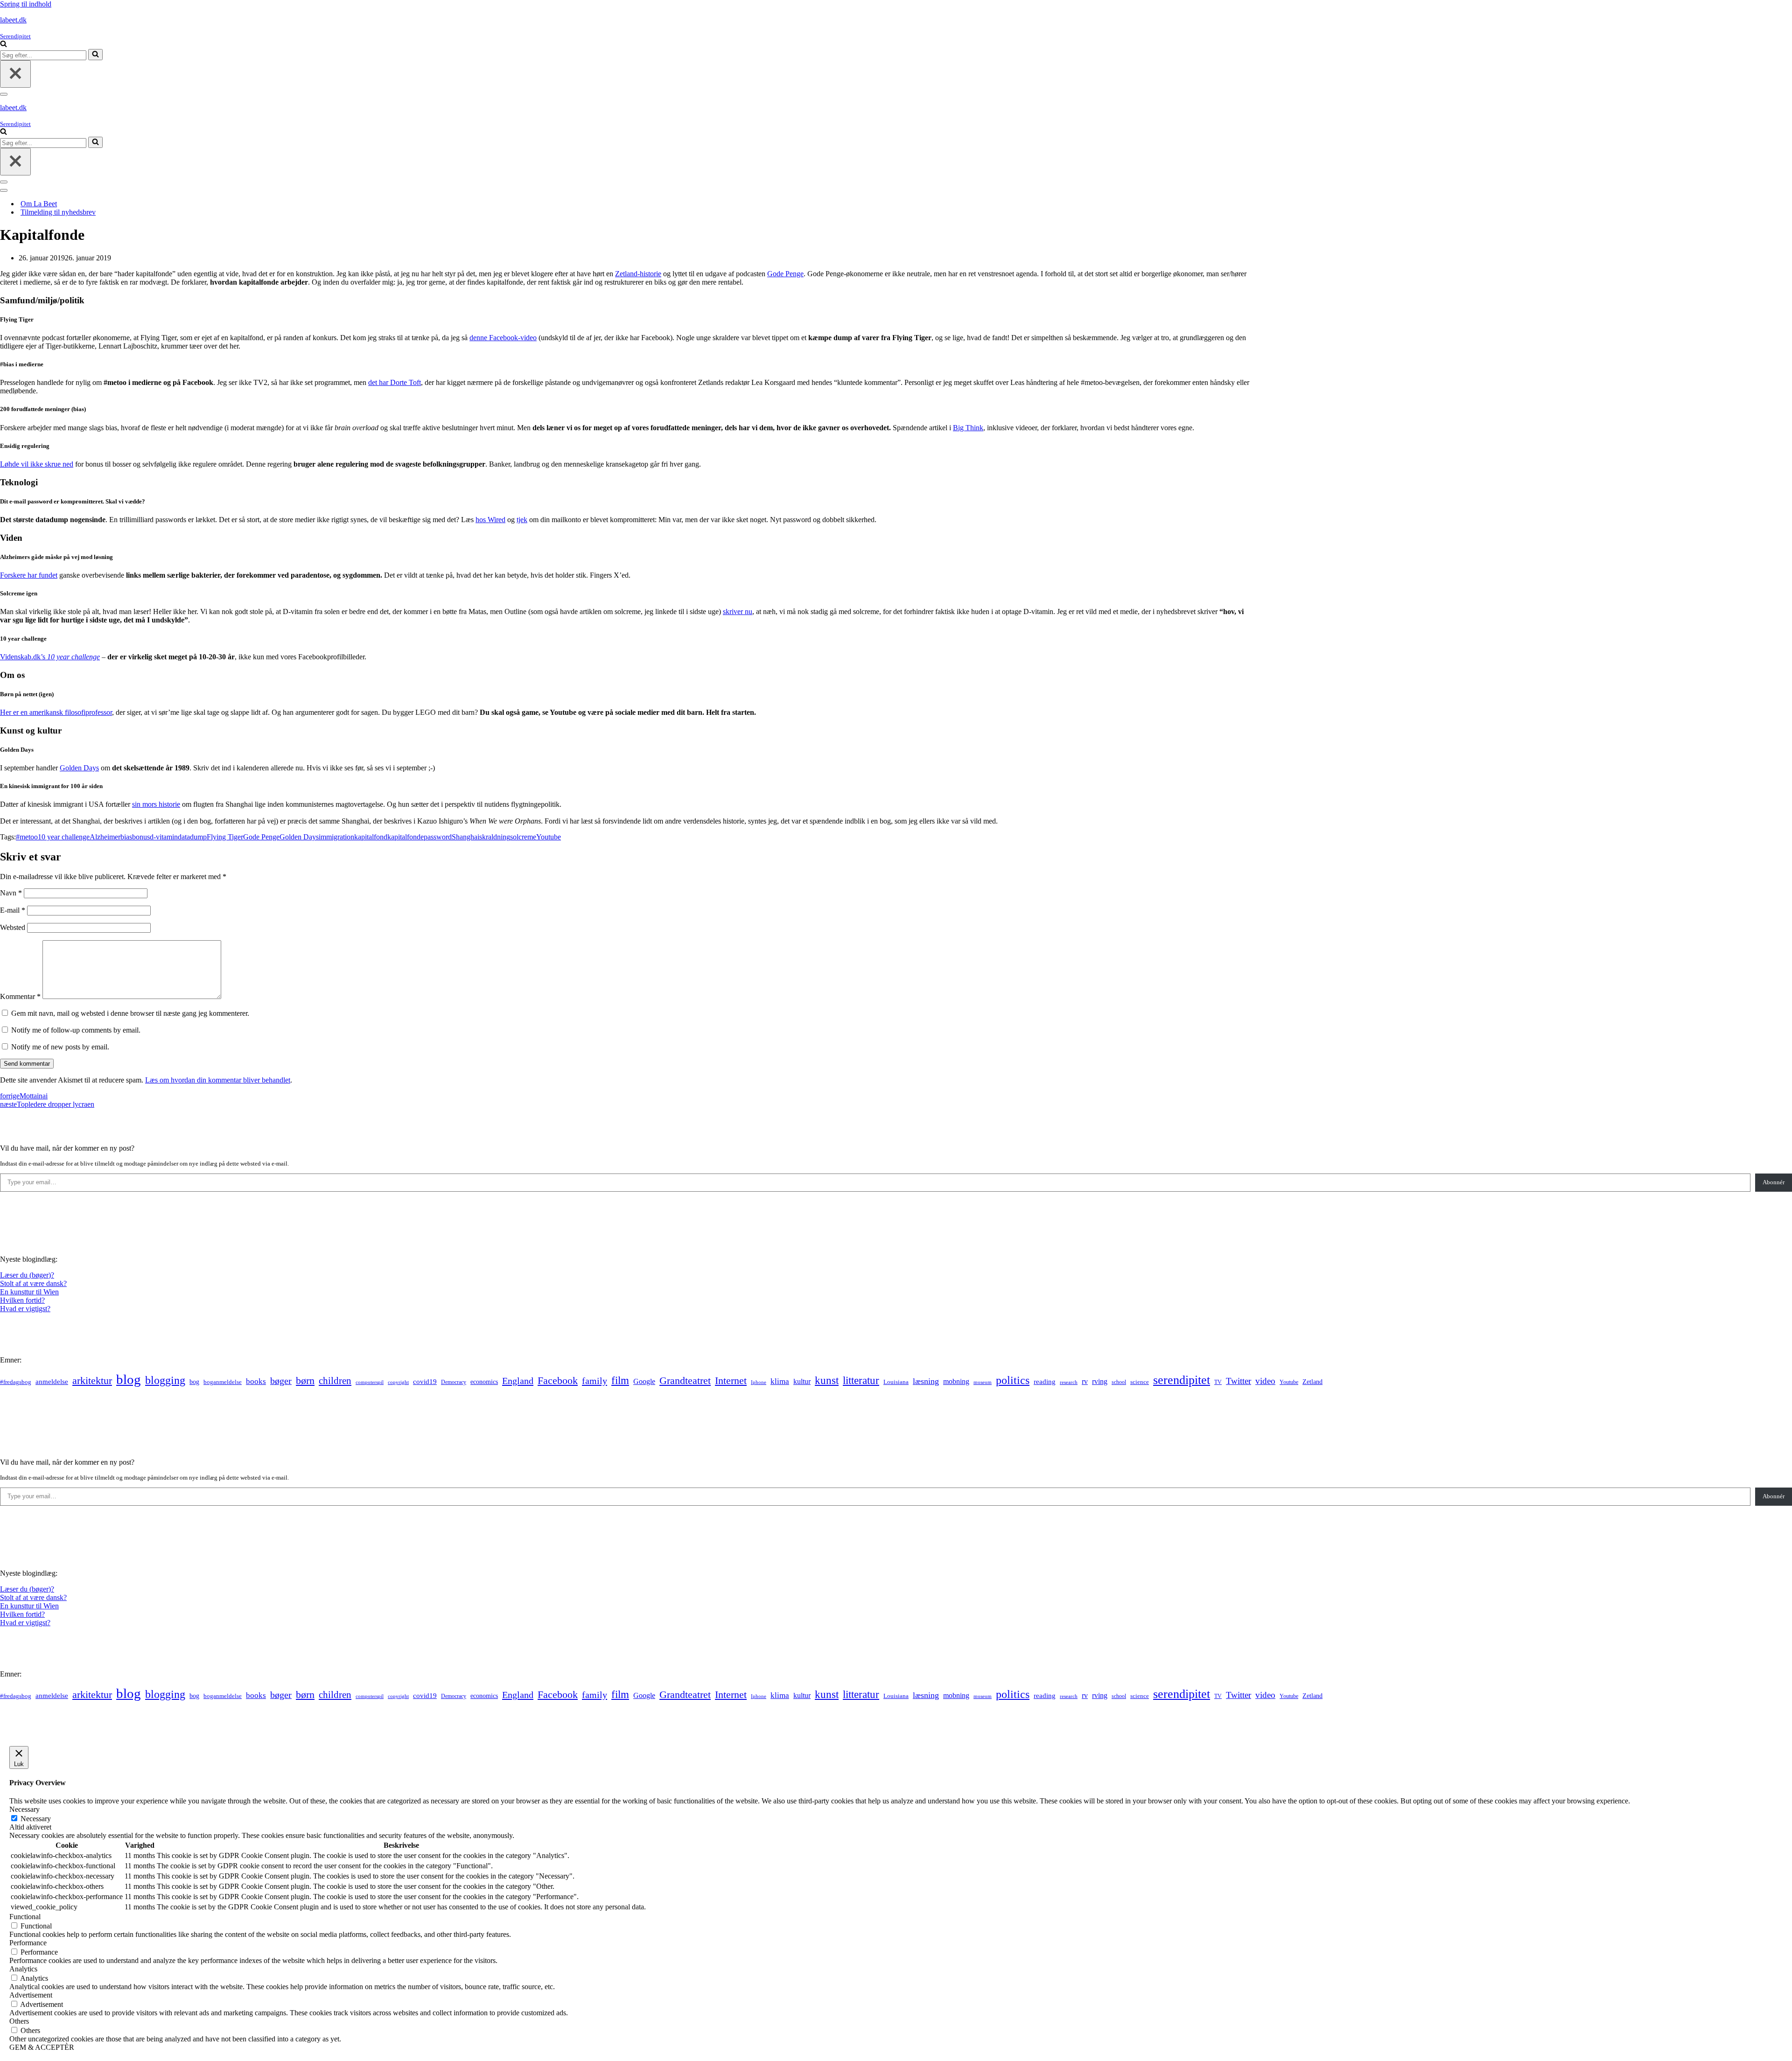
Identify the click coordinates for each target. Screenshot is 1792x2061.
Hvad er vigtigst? (25, 1309)
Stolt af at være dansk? (33, 1283)
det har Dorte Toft (395, 382)
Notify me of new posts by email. (60, 1047)
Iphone (759, 1382)
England (518, 1381)
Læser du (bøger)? (27, 1275)
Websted (13, 927)
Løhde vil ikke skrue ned (37, 464)
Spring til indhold (26, 4)
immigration (336, 837)
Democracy (454, 1382)
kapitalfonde (406, 837)
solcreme (523, 837)
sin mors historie (156, 804)
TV (1218, 1382)
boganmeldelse (223, 1382)
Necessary (36, 1819)
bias (126, 837)
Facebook (558, 1380)
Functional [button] (25, 1917)
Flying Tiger (225, 837)
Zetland (1312, 1382)
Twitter (1239, 1381)
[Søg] (3, 45)
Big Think (968, 428)
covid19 (425, 1382)
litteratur (861, 1380)
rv (1085, 1381)
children (335, 1381)
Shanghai (465, 837)
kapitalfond (371, 837)
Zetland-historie (638, 274)
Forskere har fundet (29, 575)
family (595, 1381)
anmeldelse (52, 1382)
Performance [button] (28, 1943)
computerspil (370, 1382)
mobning (956, 1381)
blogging (165, 1380)
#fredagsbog (16, 1382)
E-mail (13, 910)
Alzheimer (105, 837)
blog (129, 1379)
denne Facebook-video (503, 338)
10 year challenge (73, 657)
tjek (522, 520)
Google (644, 1381)
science (1140, 1382)
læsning (926, 1381)
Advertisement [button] (31, 1995)
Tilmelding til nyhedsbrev (58, 212)
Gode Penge (785, 274)
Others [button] (19, 2021)
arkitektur (92, 1381)
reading (1045, 1382)
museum (983, 1382)
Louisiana (896, 1382)
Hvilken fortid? (22, 1300)
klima (780, 1381)
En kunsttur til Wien (29, 1292)
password (438, 837)
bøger (281, 1381)
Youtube (549, 837)
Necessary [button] (24, 1809)
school (1119, 1382)
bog (194, 1382)
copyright (398, 1382)
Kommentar (20, 996)
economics (484, 1382)
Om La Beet (39, 204)
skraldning (495, 837)
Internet (731, 1381)
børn (305, 1380)
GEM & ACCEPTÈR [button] (42, 2047)
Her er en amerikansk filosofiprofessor (56, 712)
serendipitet (1182, 1380)
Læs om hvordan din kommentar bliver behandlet (218, 1080)
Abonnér (1774, 1182)
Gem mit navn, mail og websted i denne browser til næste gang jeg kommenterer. (130, 1013)
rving (1100, 1381)
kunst (827, 1380)
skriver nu (738, 611)
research (1069, 1382)
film (620, 1380)
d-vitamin (164, 837)
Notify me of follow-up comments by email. (76, 1030)
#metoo (27, 837)
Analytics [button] (23, 1969)
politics (1013, 1380)
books (256, 1381)
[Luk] (15, 74)
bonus (141, 837)
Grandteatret (685, 1380)
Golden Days (79, 768)
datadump (192, 837)
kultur (802, 1381)
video (1265, 1381)
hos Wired (490, 520)
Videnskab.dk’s (24, 657)
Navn (11, 893)
